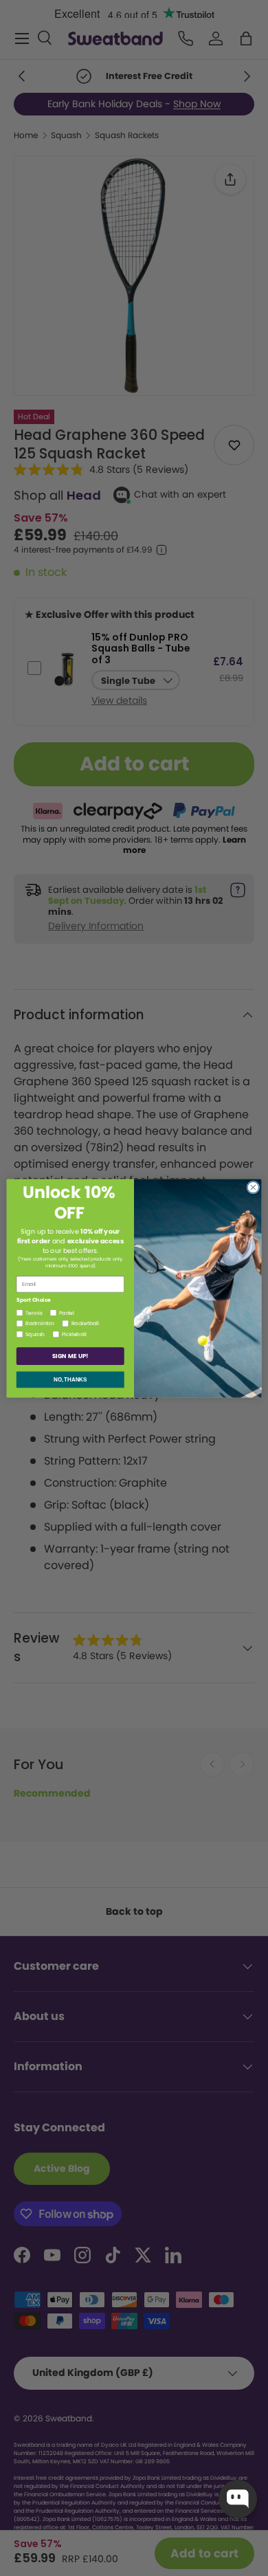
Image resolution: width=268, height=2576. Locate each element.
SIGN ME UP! (70, 1356)
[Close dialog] (253, 1187)
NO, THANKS (70, 1379)
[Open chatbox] (238, 2499)
